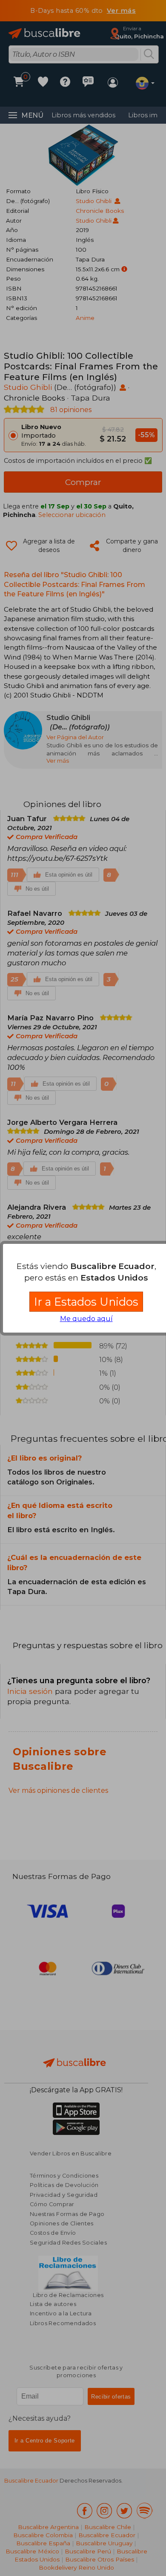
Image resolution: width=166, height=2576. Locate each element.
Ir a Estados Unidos (86, 1302)
